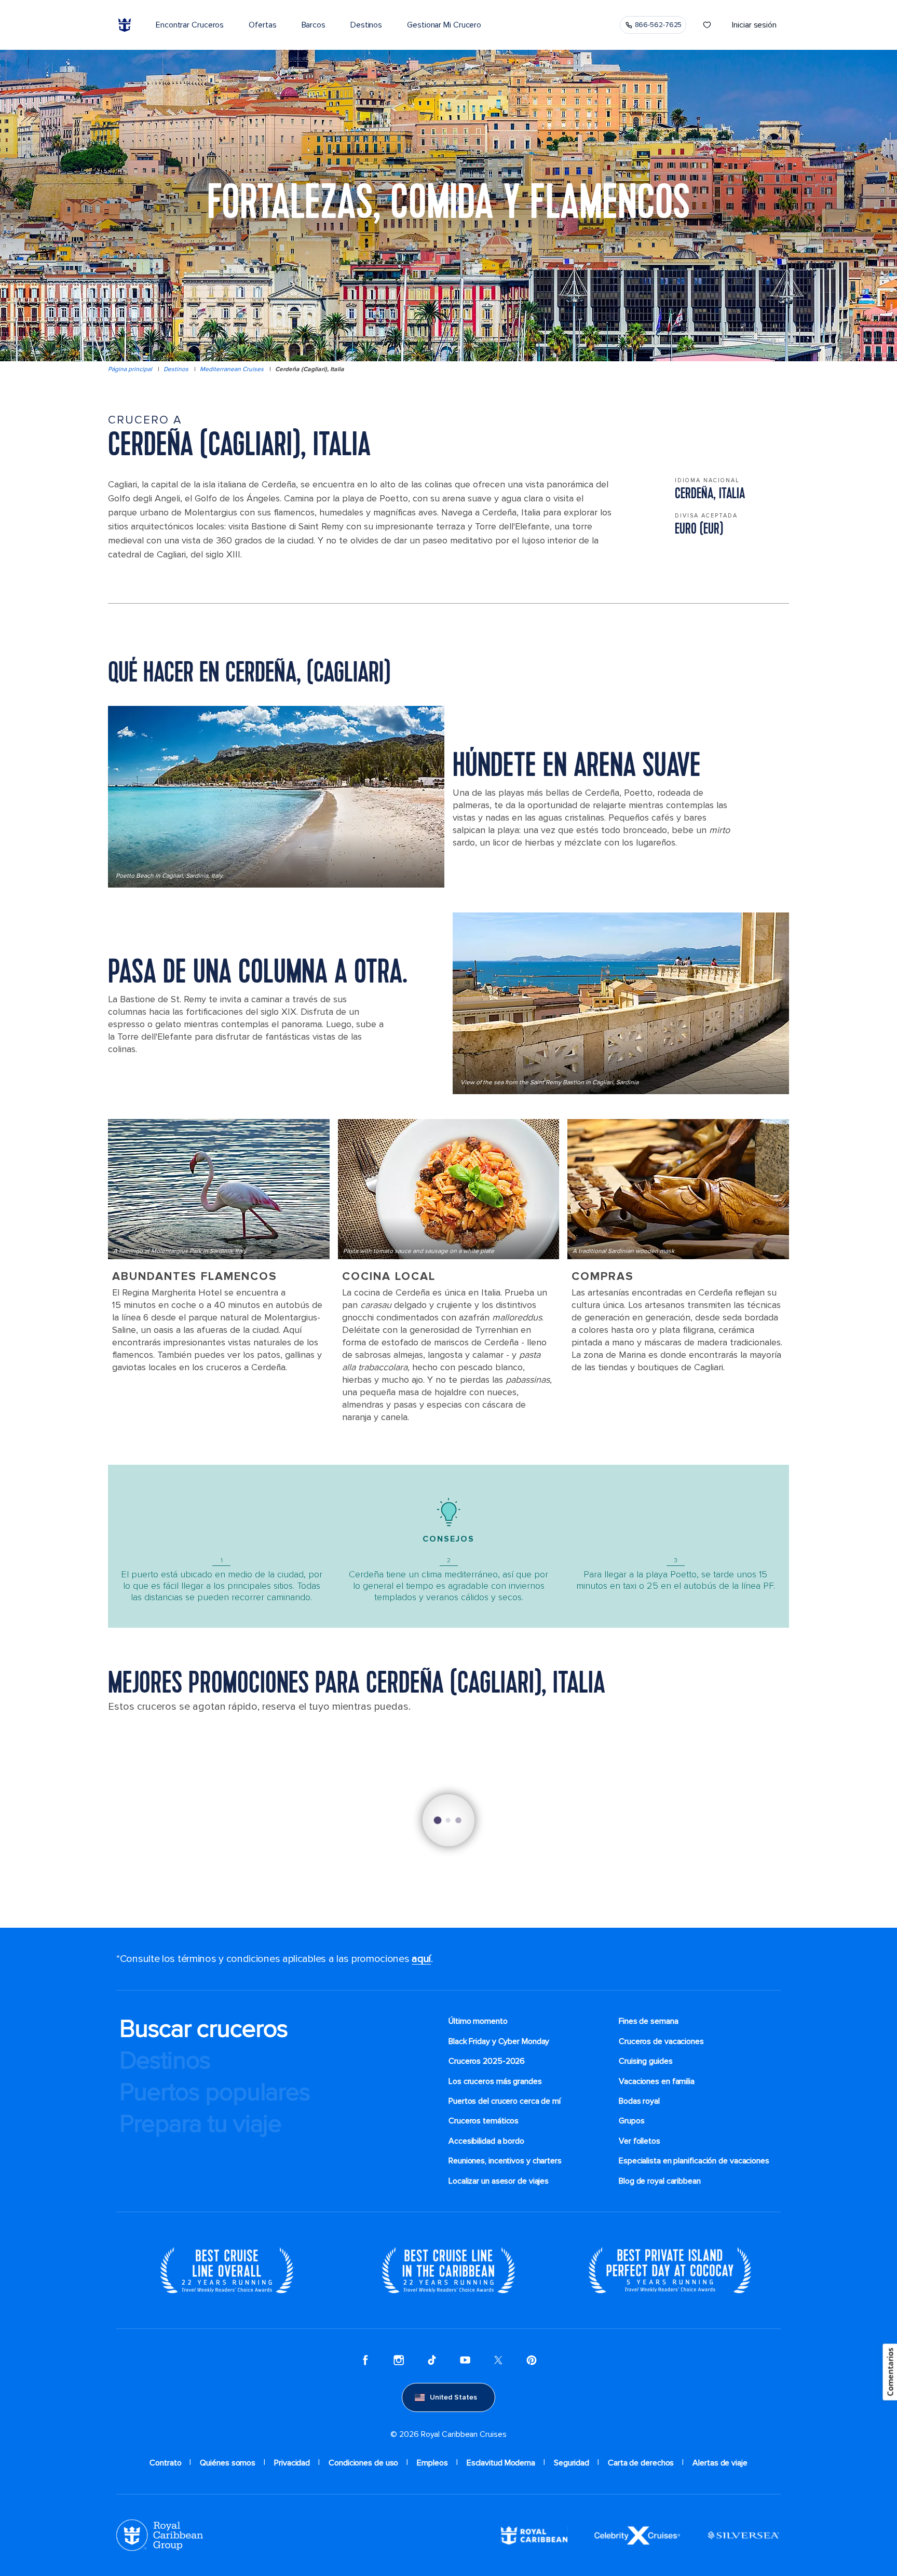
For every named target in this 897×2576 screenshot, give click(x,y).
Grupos (631, 2121)
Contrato (165, 2463)
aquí (421, 1959)
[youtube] (465, 2360)
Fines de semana (649, 2021)
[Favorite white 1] (707, 25)
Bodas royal (639, 2101)
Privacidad (292, 2463)
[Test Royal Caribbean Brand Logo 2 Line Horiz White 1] (534, 2535)
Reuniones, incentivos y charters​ (505, 2161)
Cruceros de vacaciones (661, 2041)
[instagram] (399, 2360)
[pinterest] (532, 2360)
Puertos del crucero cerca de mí (505, 2101)
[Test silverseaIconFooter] (743, 2535)
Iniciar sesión (754, 25)
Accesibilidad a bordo (486, 2141)
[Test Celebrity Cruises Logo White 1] (637, 2535)
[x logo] (498, 2360)
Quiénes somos (228, 2463)
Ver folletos (640, 2141)
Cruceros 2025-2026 (487, 2061)
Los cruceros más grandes (495, 2081)
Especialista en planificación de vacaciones (694, 2161)
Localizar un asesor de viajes (499, 2181)
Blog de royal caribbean (660, 2181)
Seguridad (572, 2463)
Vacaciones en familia (657, 2081)
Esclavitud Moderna (501, 2463)
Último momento (478, 2021)
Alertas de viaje (720, 2463)
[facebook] (365, 2360)
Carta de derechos (641, 2463)
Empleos (432, 2463)
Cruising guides (646, 2061)
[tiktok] (432, 2360)
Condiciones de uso (363, 2463)
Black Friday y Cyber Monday (499, 2041)
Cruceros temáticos (484, 2121)
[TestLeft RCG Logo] (160, 2535)
